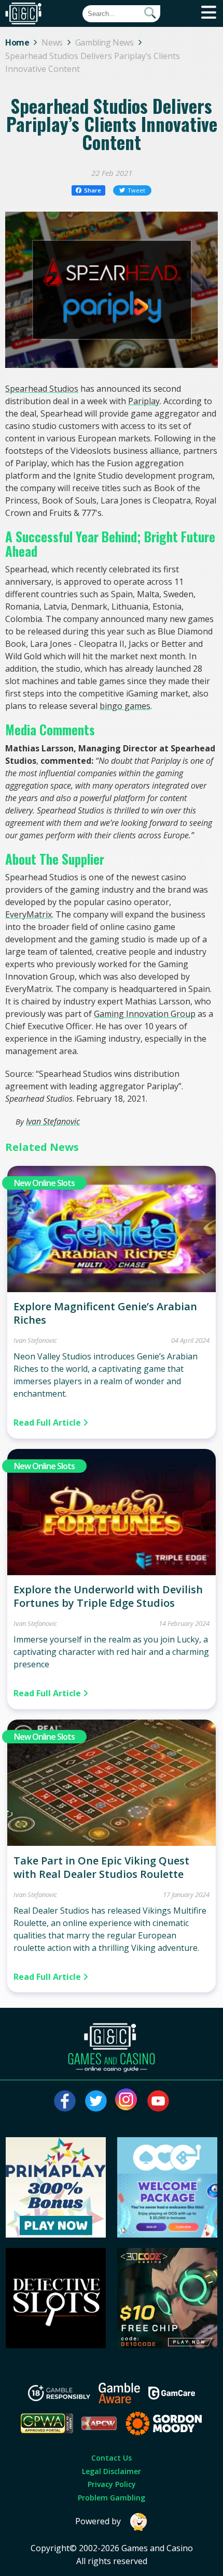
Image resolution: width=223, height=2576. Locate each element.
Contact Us (112, 2458)
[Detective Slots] (56, 2345)
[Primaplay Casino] (56, 2234)
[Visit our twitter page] (96, 2101)
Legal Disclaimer (112, 2471)
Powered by (98, 2521)
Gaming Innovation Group (145, 1014)
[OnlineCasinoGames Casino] (168, 2234)
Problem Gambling (112, 2498)
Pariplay (144, 401)
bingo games (125, 706)
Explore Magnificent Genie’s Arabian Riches (105, 1313)
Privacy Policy (112, 2484)
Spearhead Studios (42, 389)
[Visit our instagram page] (127, 2101)
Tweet (136, 190)
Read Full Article (48, 1423)
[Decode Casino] (168, 2345)
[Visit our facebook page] (65, 2101)
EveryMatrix (29, 914)
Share (93, 190)
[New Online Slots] (112, 1289)
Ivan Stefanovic (53, 1121)
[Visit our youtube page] (158, 2101)
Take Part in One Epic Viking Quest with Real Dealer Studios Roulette (101, 1867)
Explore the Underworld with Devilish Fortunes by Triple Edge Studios (108, 1596)
